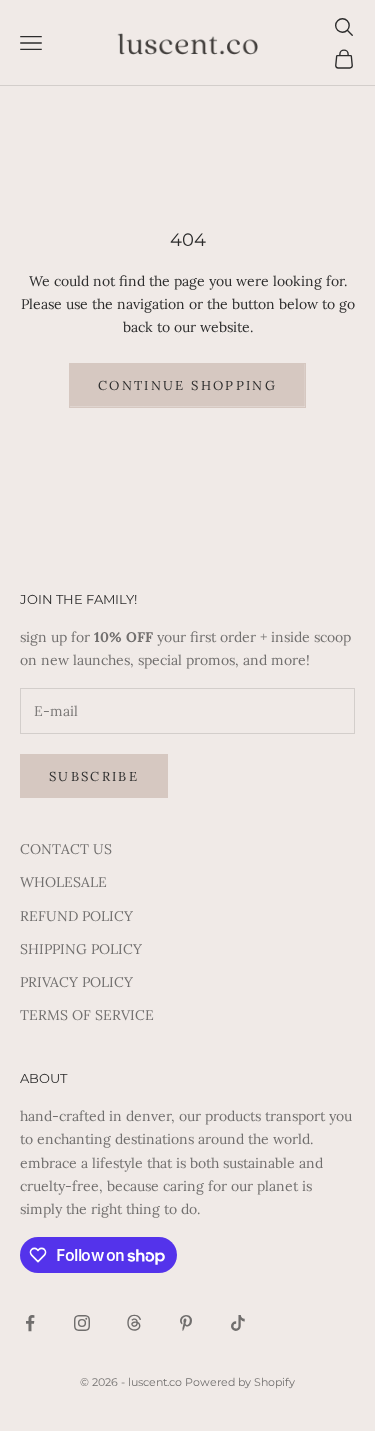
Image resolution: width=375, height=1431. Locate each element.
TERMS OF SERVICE (87, 1015)
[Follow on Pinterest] (186, 1323)
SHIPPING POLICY (81, 949)
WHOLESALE (63, 882)
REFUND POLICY (76, 916)
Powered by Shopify (240, 1382)
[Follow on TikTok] (238, 1323)
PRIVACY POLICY (76, 982)
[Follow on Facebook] (30, 1323)
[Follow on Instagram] (82, 1323)
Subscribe (94, 776)
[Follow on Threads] (134, 1323)
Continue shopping (187, 385)
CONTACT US (66, 849)
